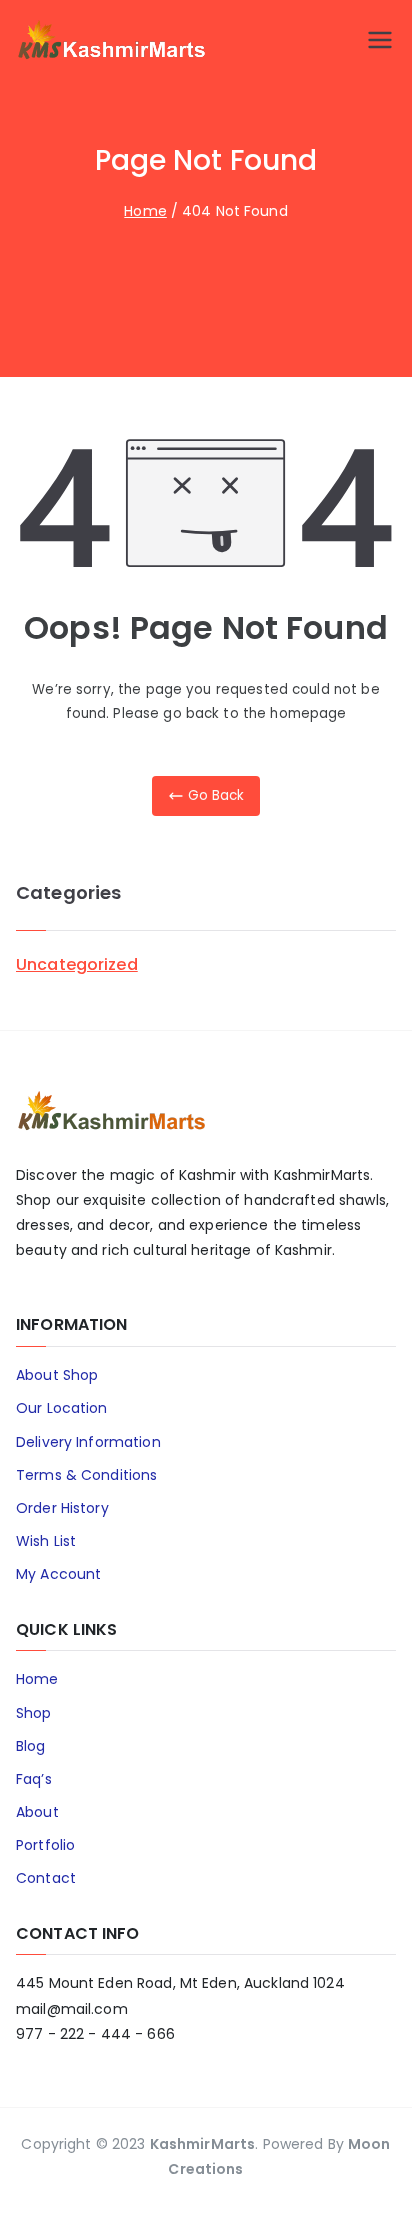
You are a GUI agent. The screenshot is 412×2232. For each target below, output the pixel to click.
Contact (46, 1878)
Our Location (62, 1408)
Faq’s (34, 1779)
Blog (31, 1746)
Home (37, 1679)
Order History (62, 1508)
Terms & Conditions (86, 1475)
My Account (58, 1574)
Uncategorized (77, 964)
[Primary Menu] (380, 40)
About (37, 1812)
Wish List (46, 1541)
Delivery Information (88, 1442)
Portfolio (45, 1845)
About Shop (57, 1375)
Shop (34, 1713)
